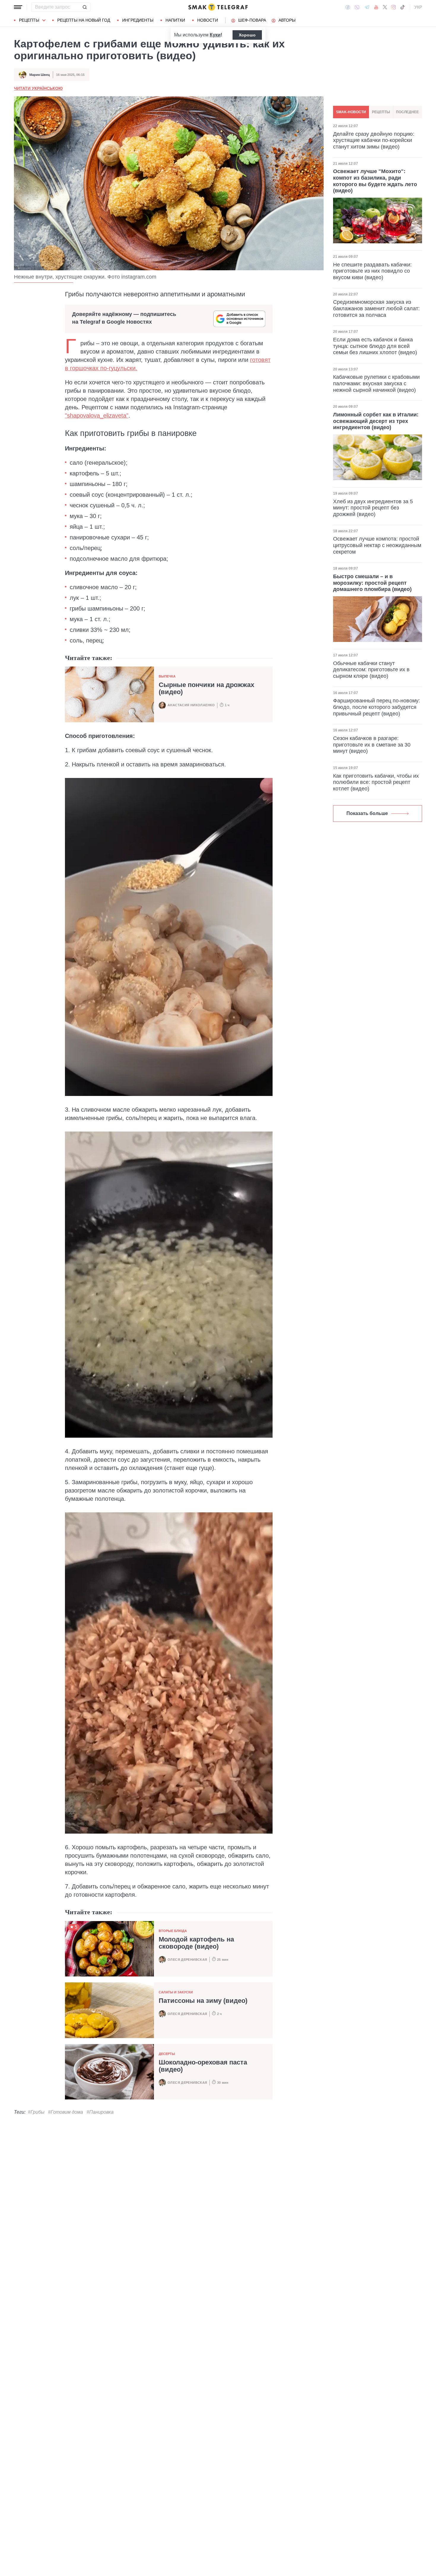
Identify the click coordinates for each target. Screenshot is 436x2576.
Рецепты (29, 20)
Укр (418, 7)
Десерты (167, 2054)
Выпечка (167, 676)
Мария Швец (40, 75)
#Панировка (100, 2112)
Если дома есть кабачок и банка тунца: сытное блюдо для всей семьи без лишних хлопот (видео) (375, 346)
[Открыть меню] (18, 7)
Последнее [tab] (407, 112)
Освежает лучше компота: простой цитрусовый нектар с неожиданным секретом (377, 545)
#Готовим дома (66, 2112)
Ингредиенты (138, 20)
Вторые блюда (173, 1931)
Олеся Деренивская (187, 1960)
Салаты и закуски (176, 1992)
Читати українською (38, 88)
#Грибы (36, 2112)
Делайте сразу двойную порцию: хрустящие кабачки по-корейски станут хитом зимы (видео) (374, 140)
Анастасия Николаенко (191, 705)
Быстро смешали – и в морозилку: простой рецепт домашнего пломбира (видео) (372, 583)
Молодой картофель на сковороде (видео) (196, 1943)
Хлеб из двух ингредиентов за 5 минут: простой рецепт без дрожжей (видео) (373, 508)
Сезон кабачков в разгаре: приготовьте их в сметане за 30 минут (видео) (372, 745)
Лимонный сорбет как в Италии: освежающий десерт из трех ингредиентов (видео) (376, 421)
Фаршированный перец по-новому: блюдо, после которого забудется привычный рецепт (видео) (377, 707)
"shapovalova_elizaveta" (97, 416)
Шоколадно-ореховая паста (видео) (203, 2066)
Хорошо (247, 35)
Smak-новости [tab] (351, 112)
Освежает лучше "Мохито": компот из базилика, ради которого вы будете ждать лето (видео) (375, 181)
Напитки (175, 20)
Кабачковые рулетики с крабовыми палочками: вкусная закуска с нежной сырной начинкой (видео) (376, 383)
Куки (215, 35)
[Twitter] (385, 7)
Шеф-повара (252, 20)
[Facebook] (348, 7)
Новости (208, 20)
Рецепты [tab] (381, 112)
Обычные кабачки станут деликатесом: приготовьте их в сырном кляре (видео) (371, 670)
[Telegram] (367, 7)
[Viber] (357, 7)
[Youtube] (376, 7)
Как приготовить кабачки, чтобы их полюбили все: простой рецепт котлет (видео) (376, 782)
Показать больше (367, 813)
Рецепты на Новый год (84, 20)
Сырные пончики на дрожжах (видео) (206, 688)
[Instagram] (393, 7)
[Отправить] (85, 7)
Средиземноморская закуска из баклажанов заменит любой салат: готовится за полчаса (376, 308)
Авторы (287, 20)
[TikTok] (402, 7)
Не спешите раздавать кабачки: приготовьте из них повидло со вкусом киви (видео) (372, 271)
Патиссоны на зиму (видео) (203, 2001)
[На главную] (218, 7)
